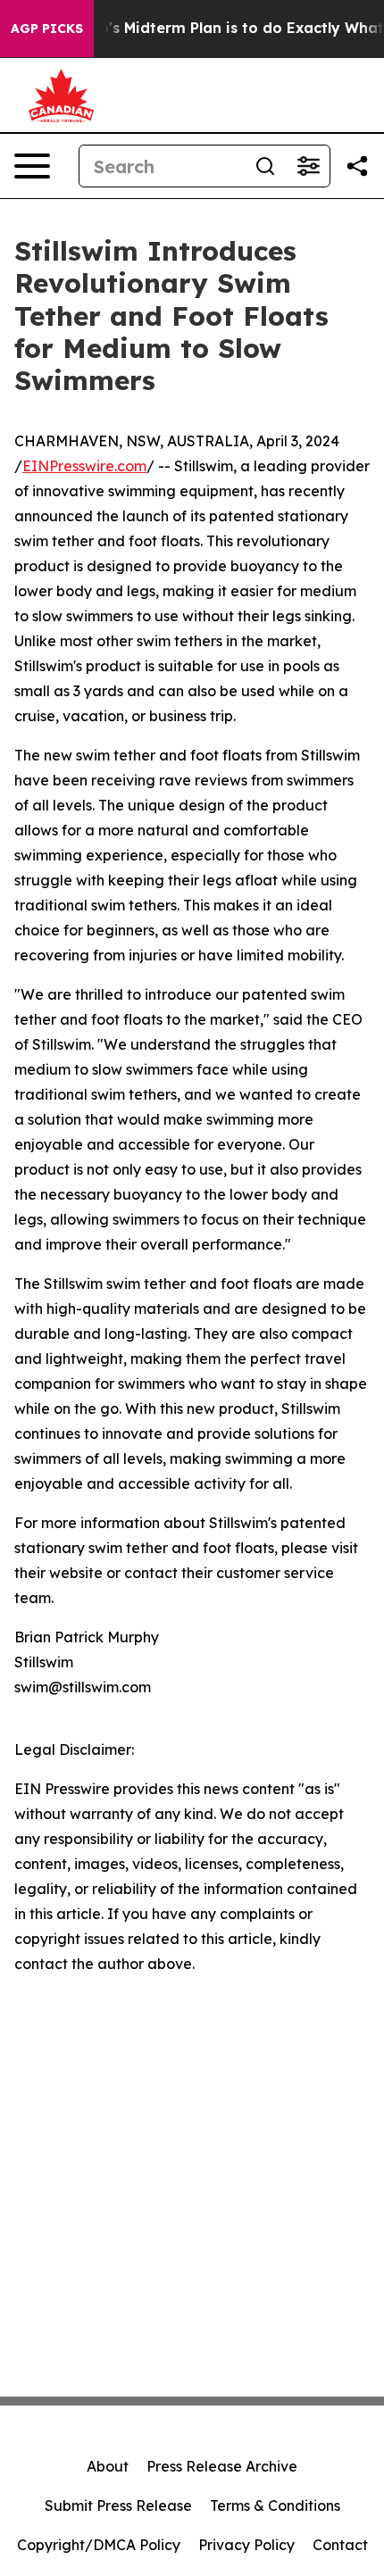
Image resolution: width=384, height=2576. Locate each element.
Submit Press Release (118, 2505)
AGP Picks (47, 29)
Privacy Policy (246, 2545)
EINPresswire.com (84, 466)
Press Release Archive (222, 2466)
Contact (340, 2545)
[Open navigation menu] (32, 166)
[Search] (265, 166)
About (108, 2466)
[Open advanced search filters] (308, 166)
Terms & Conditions (275, 2505)
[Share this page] (357, 166)
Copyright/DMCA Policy (99, 2545)
